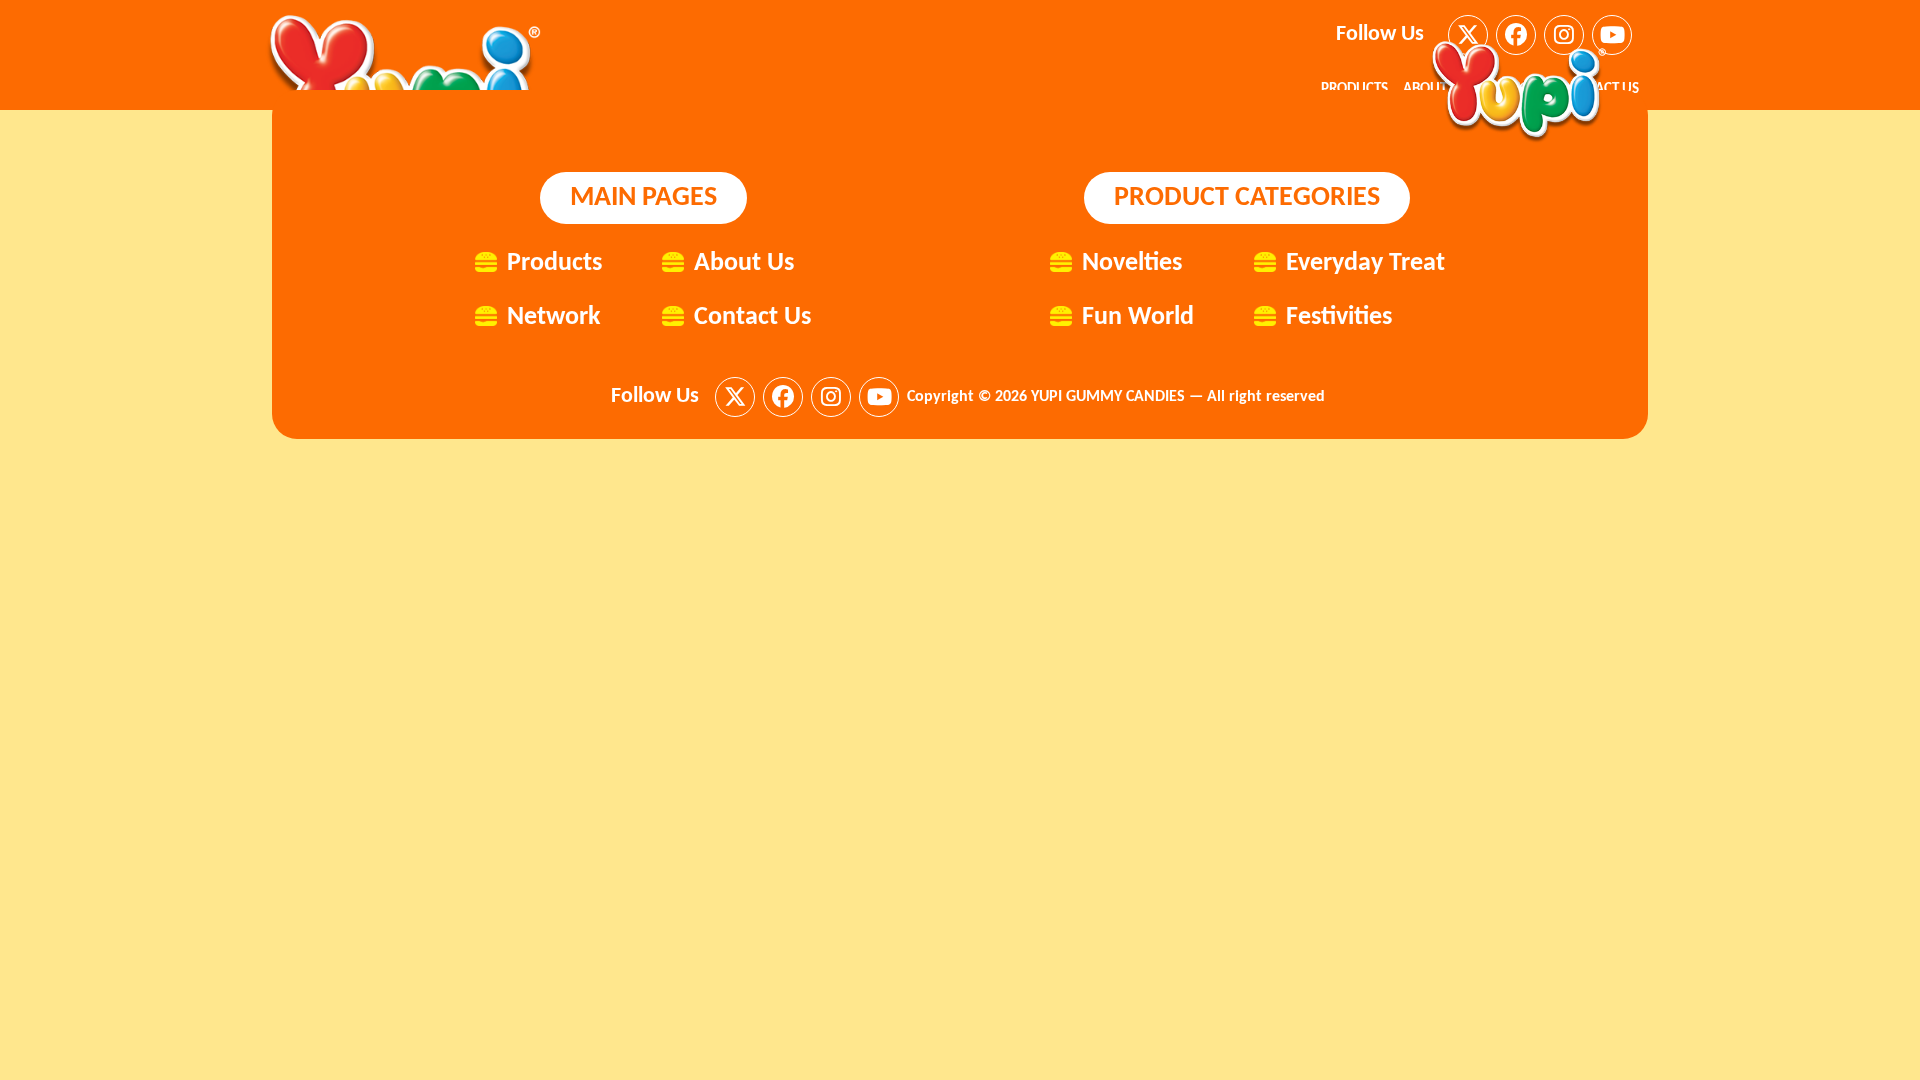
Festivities (1339, 317)
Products (554, 263)
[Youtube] (1612, 35)
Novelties (1132, 263)
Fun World (1138, 317)
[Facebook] (783, 397)
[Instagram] (831, 397)
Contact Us (752, 317)
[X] (735, 397)
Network (553, 317)
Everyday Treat (1365, 263)
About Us (744, 263)
